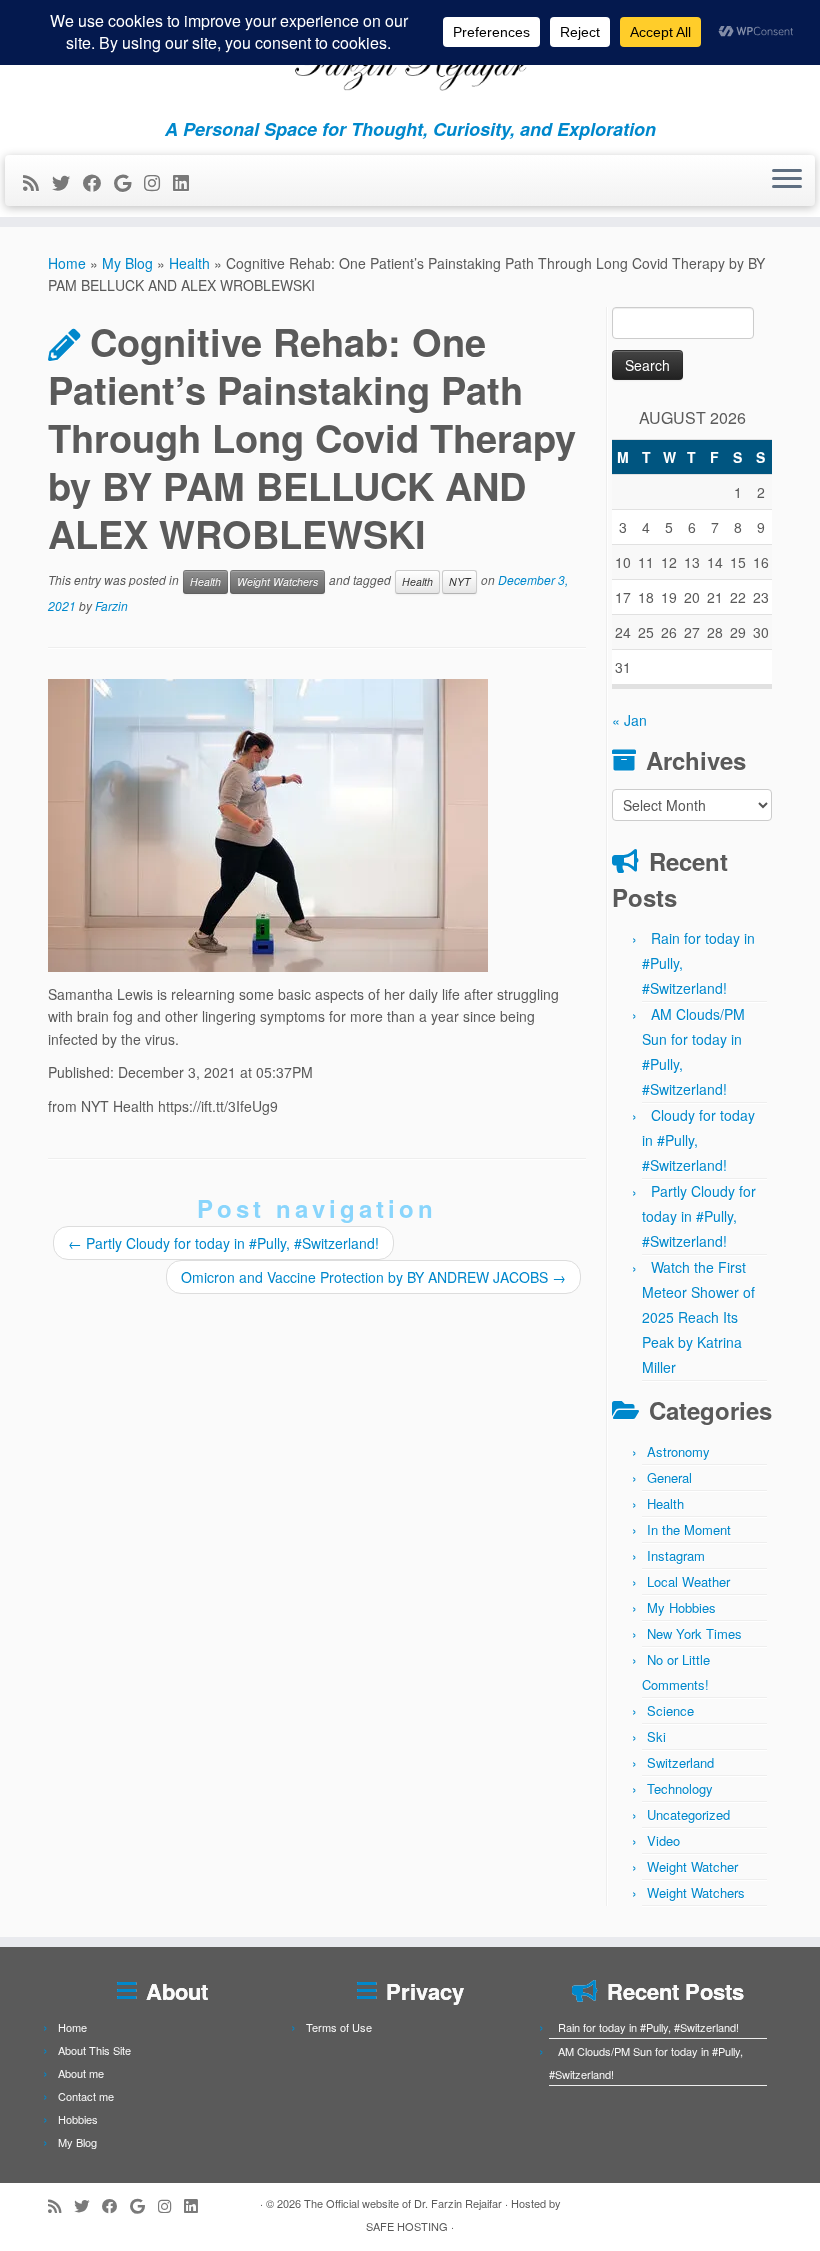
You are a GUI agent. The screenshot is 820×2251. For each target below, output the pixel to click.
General (669, 1477)
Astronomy (678, 1451)
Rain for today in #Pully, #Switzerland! (648, 2027)
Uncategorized (688, 1814)
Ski (656, 1736)
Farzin (111, 605)
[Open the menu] (787, 181)
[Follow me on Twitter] (67, 182)
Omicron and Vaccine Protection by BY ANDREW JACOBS (373, 1277)
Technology (680, 1788)
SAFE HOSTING (407, 2226)
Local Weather (688, 1581)
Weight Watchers (277, 581)
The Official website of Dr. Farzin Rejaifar (403, 2203)
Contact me (86, 2096)
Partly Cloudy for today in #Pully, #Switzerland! (223, 1243)
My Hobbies (681, 1607)
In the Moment (689, 1529)
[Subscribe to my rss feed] (37, 182)
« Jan (629, 720)
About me (81, 2073)
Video (663, 1840)
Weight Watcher (692, 1866)
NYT (459, 581)
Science (670, 1710)
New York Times (694, 1633)
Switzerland (680, 1762)
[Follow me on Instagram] (158, 182)
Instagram (676, 1555)
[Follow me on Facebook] (98, 182)
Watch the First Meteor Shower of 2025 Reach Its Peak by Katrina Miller (698, 1317)
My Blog (127, 263)
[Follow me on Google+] (129, 182)
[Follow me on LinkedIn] (187, 182)
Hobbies (78, 2119)
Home (67, 263)
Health (189, 263)
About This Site (94, 2050)
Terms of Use (339, 2027)
